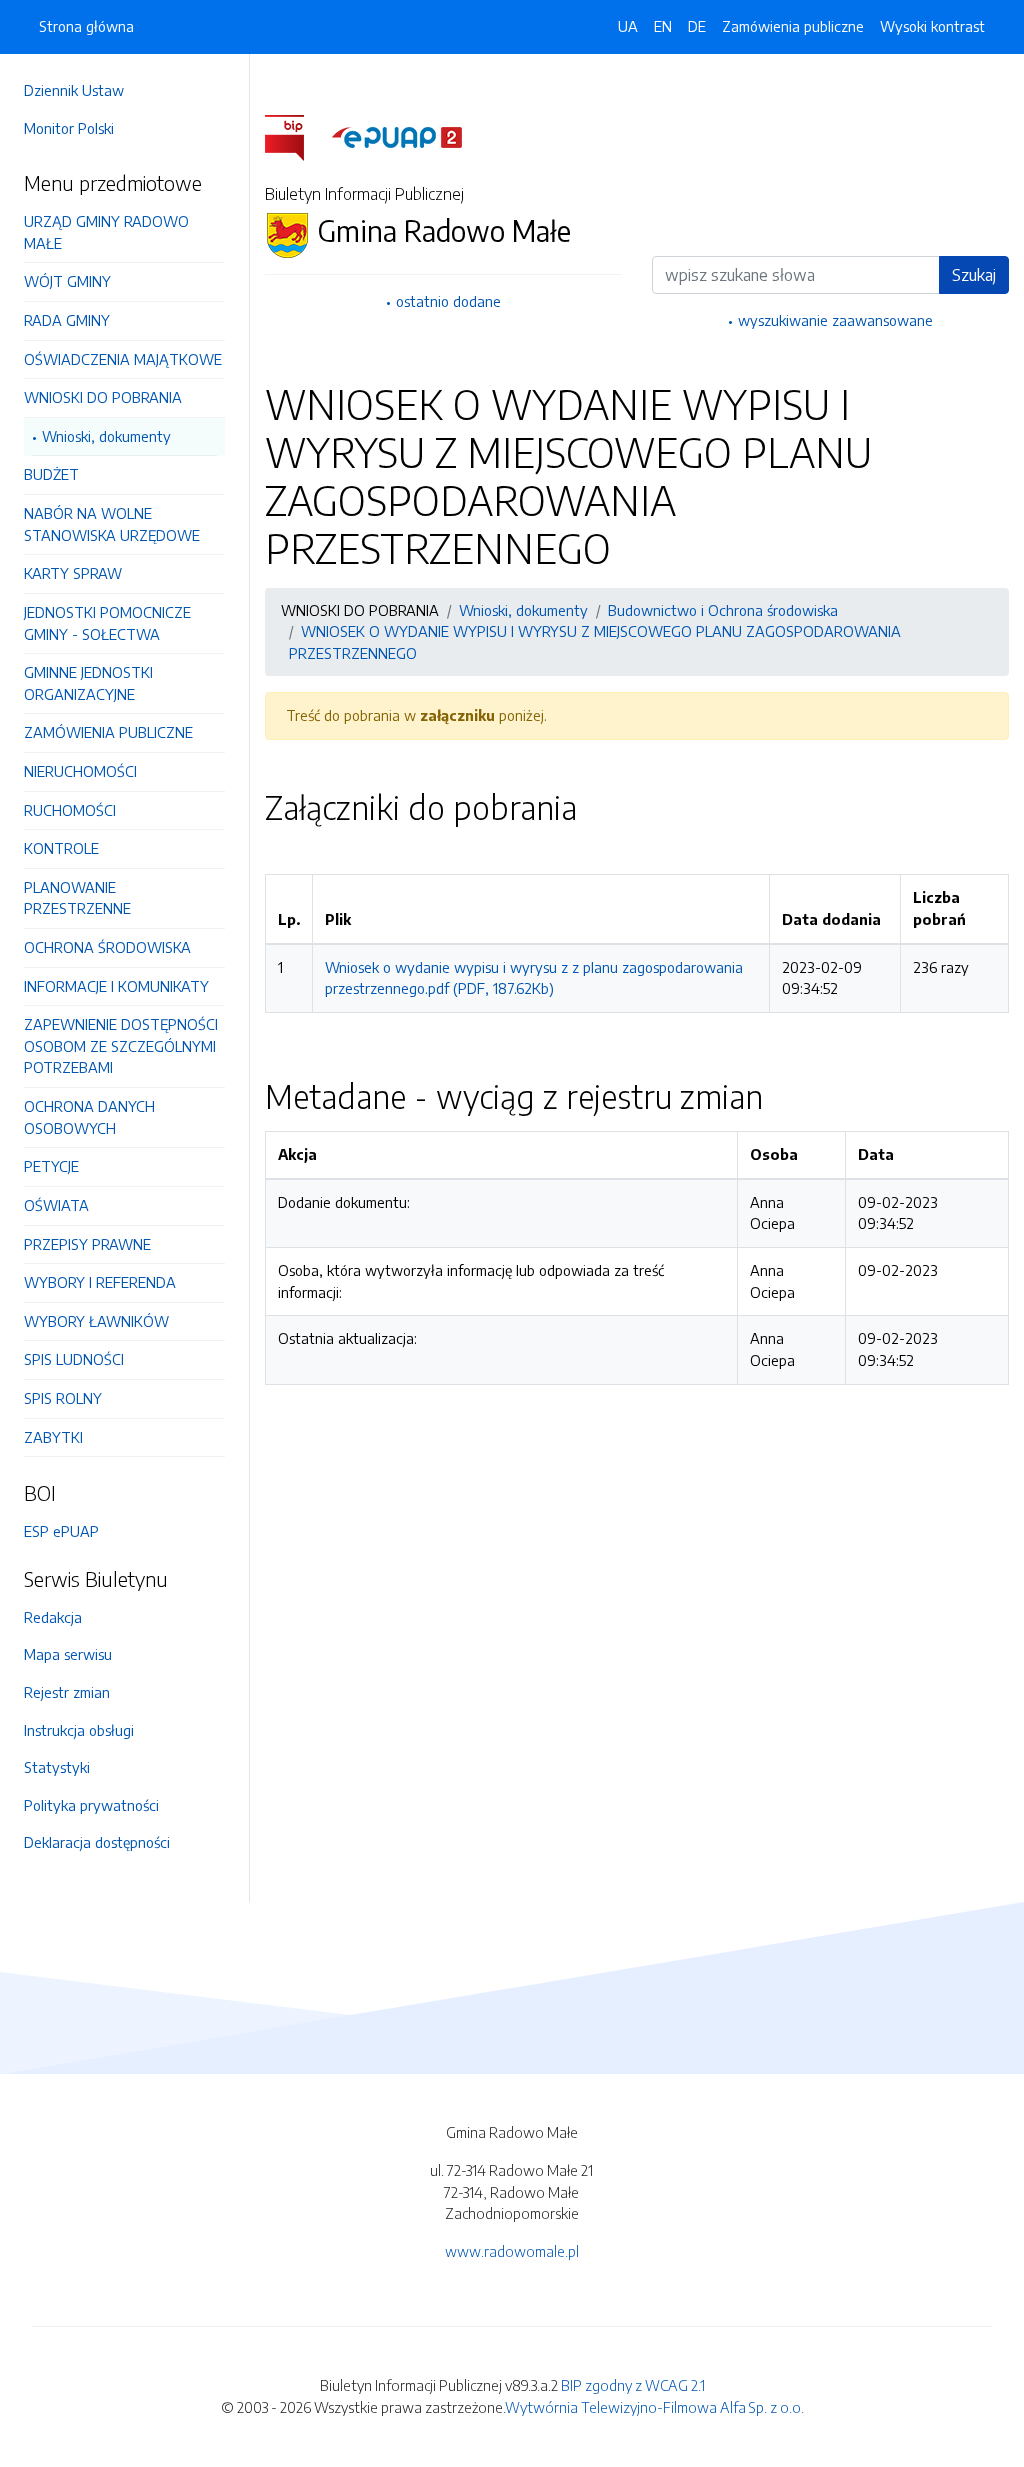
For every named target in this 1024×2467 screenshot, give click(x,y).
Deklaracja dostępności (97, 1842)
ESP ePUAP (61, 1531)
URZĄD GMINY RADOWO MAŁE (106, 232)
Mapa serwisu (68, 1654)
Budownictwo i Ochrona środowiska (723, 610)
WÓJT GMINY (67, 281)
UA (628, 26)
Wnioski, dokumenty (106, 436)
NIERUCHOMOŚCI (80, 771)
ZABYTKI (53, 1437)
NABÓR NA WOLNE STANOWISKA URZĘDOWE (112, 524)
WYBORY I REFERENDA (100, 1282)
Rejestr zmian (67, 1692)
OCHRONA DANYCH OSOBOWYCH (89, 1117)
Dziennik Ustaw (74, 90)
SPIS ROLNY (63, 1398)
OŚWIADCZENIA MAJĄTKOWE (123, 359)
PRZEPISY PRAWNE (87, 1244)
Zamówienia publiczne (793, 26)
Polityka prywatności (91, 1805)
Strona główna (86, 26)
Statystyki (57, 1767)
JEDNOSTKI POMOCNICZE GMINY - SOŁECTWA (107, 623)
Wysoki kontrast (932, 26)
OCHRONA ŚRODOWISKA (107, 947)
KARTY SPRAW (73, 573)
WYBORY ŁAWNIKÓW (96, 1321)
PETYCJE (51, 1166)
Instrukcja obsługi (79, 1730)
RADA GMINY (67, 320)
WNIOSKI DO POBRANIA (103, 397)
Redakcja (53, 1617)
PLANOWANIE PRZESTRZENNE (77, 898)
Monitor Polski (69, 128)
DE (697, 26)
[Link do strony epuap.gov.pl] (397, 136)
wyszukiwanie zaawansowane (835, 320)
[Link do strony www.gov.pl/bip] (296, 136)
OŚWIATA (56, 1205)
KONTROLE (61, 848)
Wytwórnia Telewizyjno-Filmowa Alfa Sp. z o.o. (654, 2407)
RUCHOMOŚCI (70, 810)
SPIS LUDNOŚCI (74, 1359)
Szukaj (974, 275)
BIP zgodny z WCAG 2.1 (633, 2385)
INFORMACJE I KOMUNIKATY (116, 986)
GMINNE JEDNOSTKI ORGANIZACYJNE (88, 683)
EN (663, 26)
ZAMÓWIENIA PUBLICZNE (108, 732)
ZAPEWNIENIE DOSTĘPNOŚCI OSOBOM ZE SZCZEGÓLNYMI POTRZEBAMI (121, 1045)
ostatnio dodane (448, 301)
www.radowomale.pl (512, 2251)
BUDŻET (51, 474)
